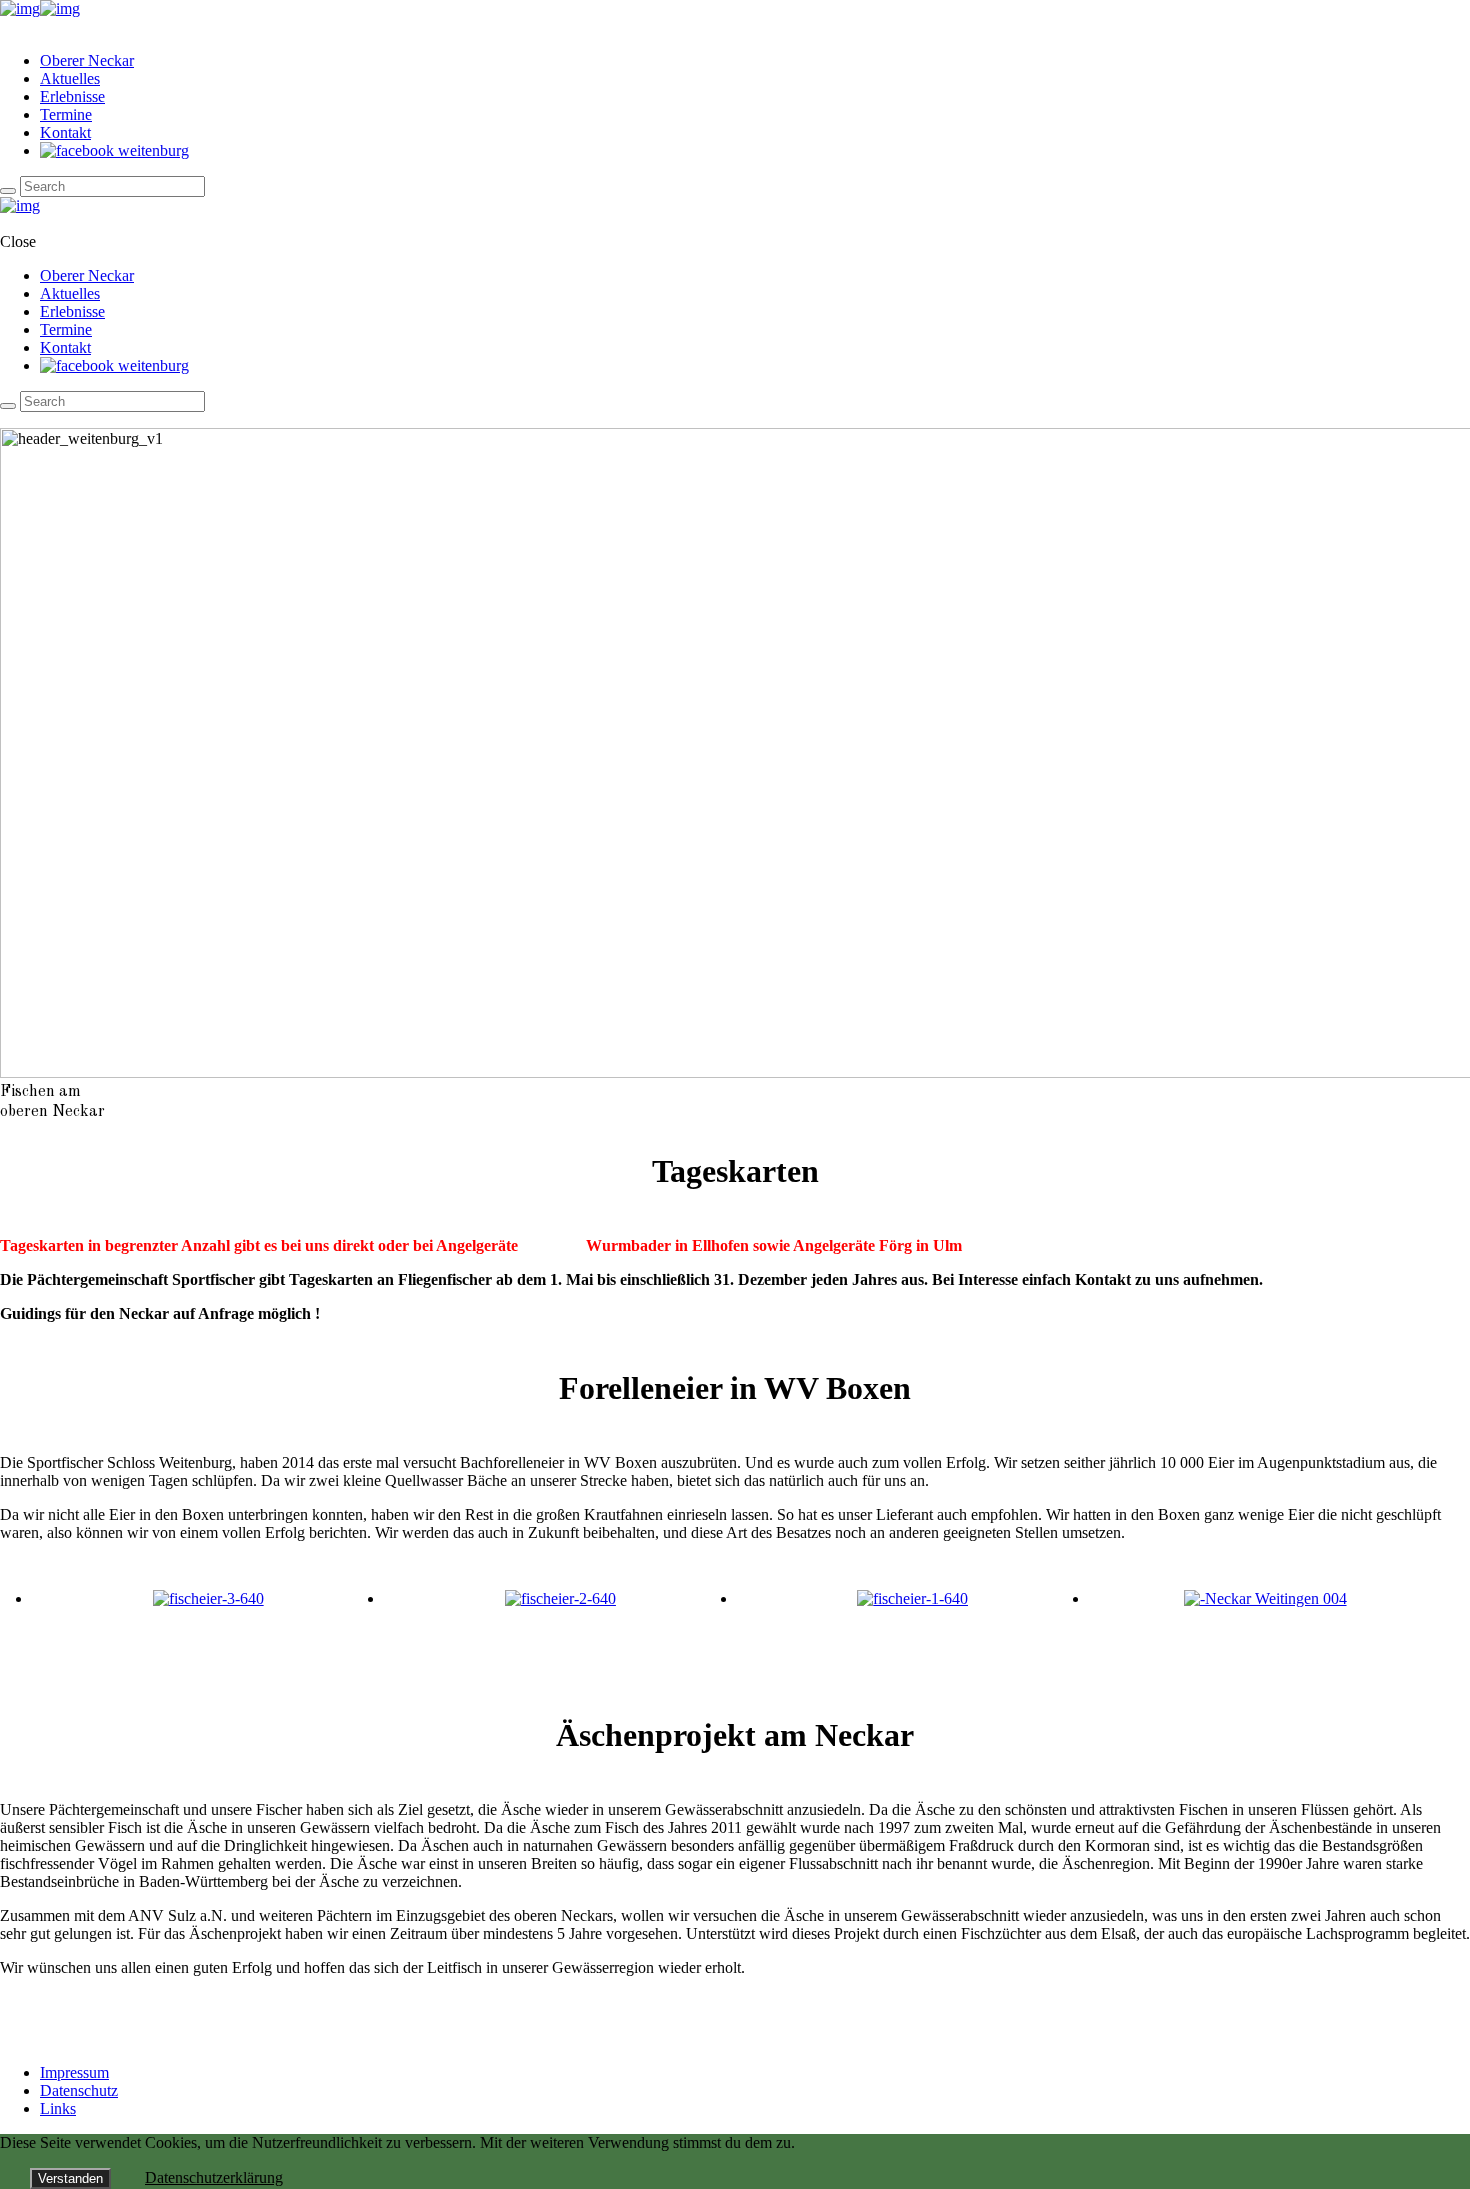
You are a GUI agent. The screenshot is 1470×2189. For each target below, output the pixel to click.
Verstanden (70, 2178)
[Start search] (8, 406)
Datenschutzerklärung (214, 2177)
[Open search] (8, 191)
